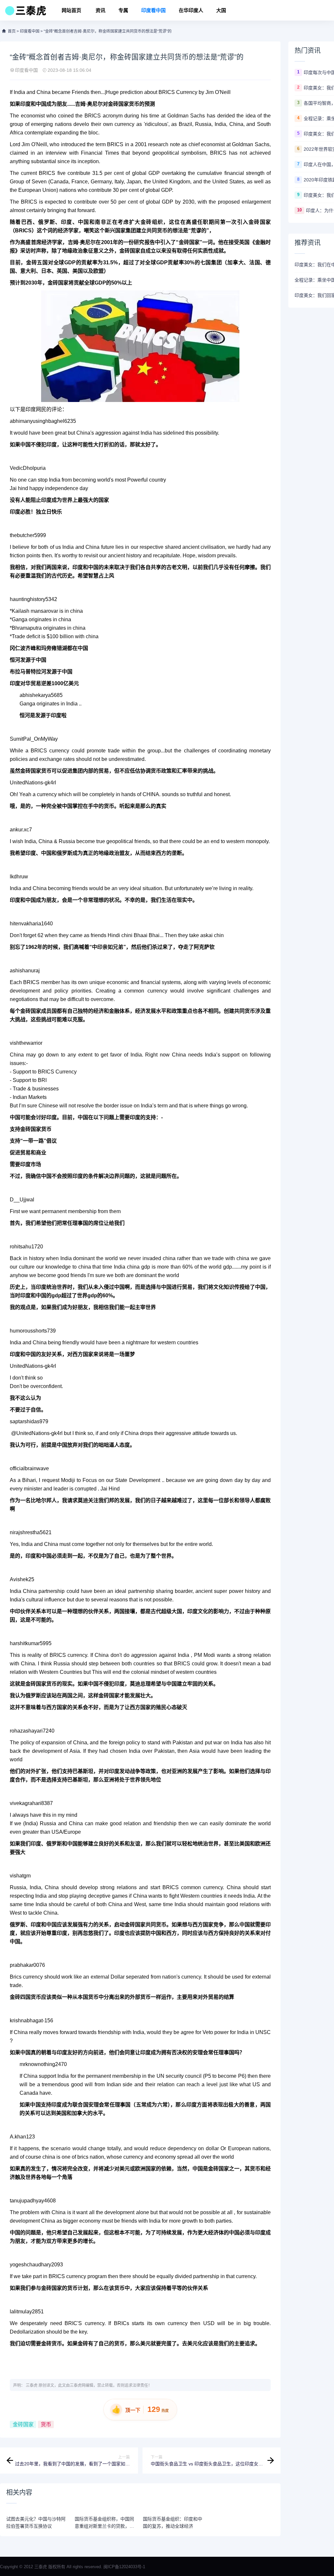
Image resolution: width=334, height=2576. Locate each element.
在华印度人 (191, 10)
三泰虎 (32, 2385)
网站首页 (71, 10)
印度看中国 (153, 10)
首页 (12, 31)
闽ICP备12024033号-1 (124, 2567)
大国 (221, 10)
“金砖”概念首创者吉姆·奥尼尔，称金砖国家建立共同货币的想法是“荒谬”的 (108, 31)
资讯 (100, 10)
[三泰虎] (25, 12)
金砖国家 (23, 2424)
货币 (46, 2424)
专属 (123, 10)
